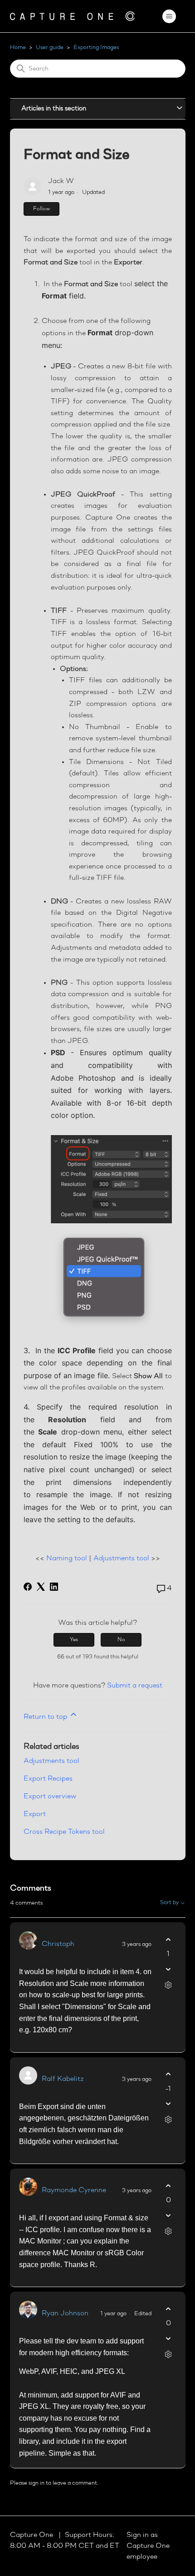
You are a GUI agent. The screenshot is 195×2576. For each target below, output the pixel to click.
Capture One (32, 2535)
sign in (37, 2483)
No (121, 1640)
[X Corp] (41, 1587)
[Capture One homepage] (73, 16)
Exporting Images (96, 47)
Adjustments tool (121, 1559)
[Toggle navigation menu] (169, 16)
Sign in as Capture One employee (148, 2546)
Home (18, 47)
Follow (41, 209)
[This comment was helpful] (168, 1939)
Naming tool (67, 1559)
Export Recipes (48, 1779)
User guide (50, 47)
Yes (74, 1640)
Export (35, 1814)
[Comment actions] (168, 1985)
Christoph (58, 1944)
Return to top (46, 1717)
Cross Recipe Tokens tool (64, 1832)
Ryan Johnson (65, 2313)
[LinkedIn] (54, 1587)
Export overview (50, 1797)
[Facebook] (28, 1587)
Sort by (170, 1903)
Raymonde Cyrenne (74, 2190)
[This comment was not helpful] (168, 1969)
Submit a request (135, 1686)
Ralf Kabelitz (63, 2079)
